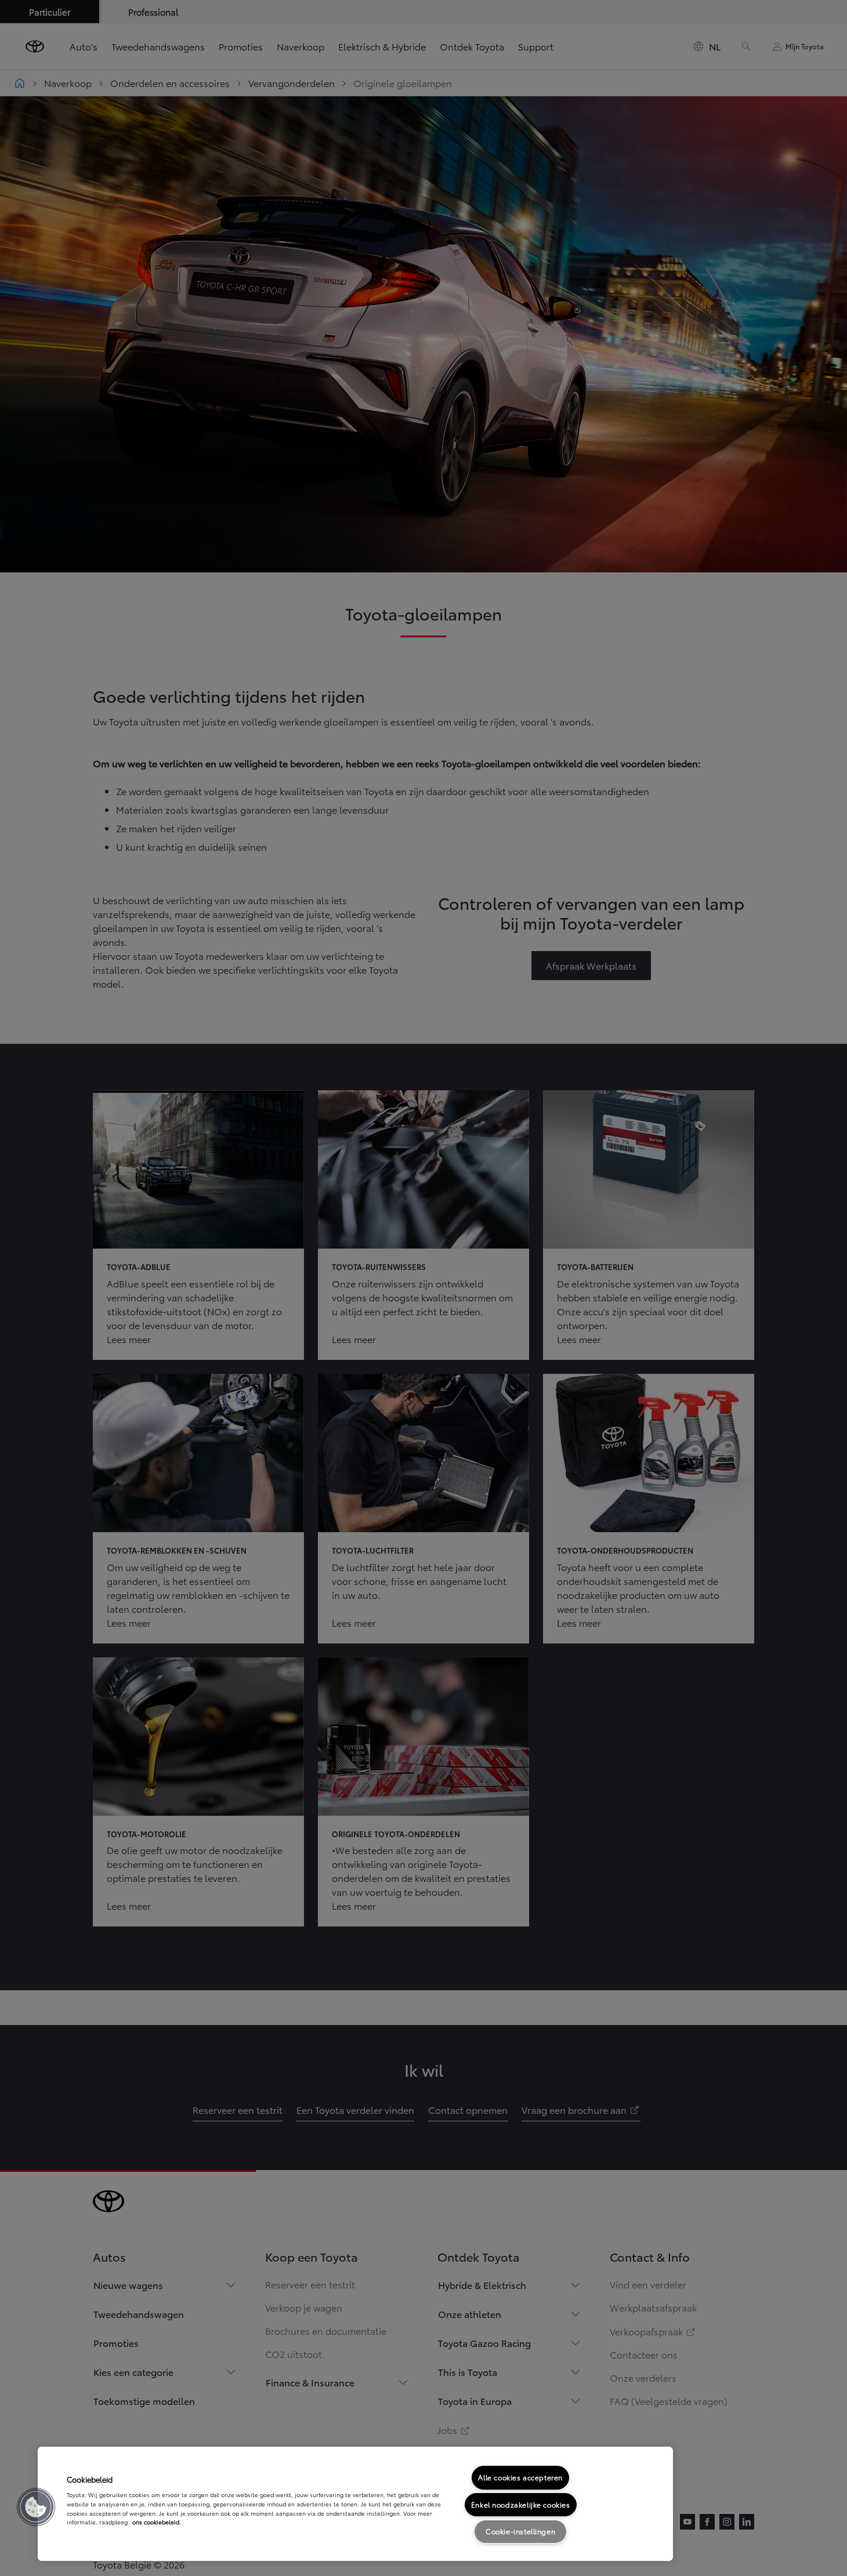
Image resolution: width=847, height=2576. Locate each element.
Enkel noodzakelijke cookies (521, 2504)
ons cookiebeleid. (157, 2522)
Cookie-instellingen (520, 2531)
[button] (36, 2507)
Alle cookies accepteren (520, 2477)
